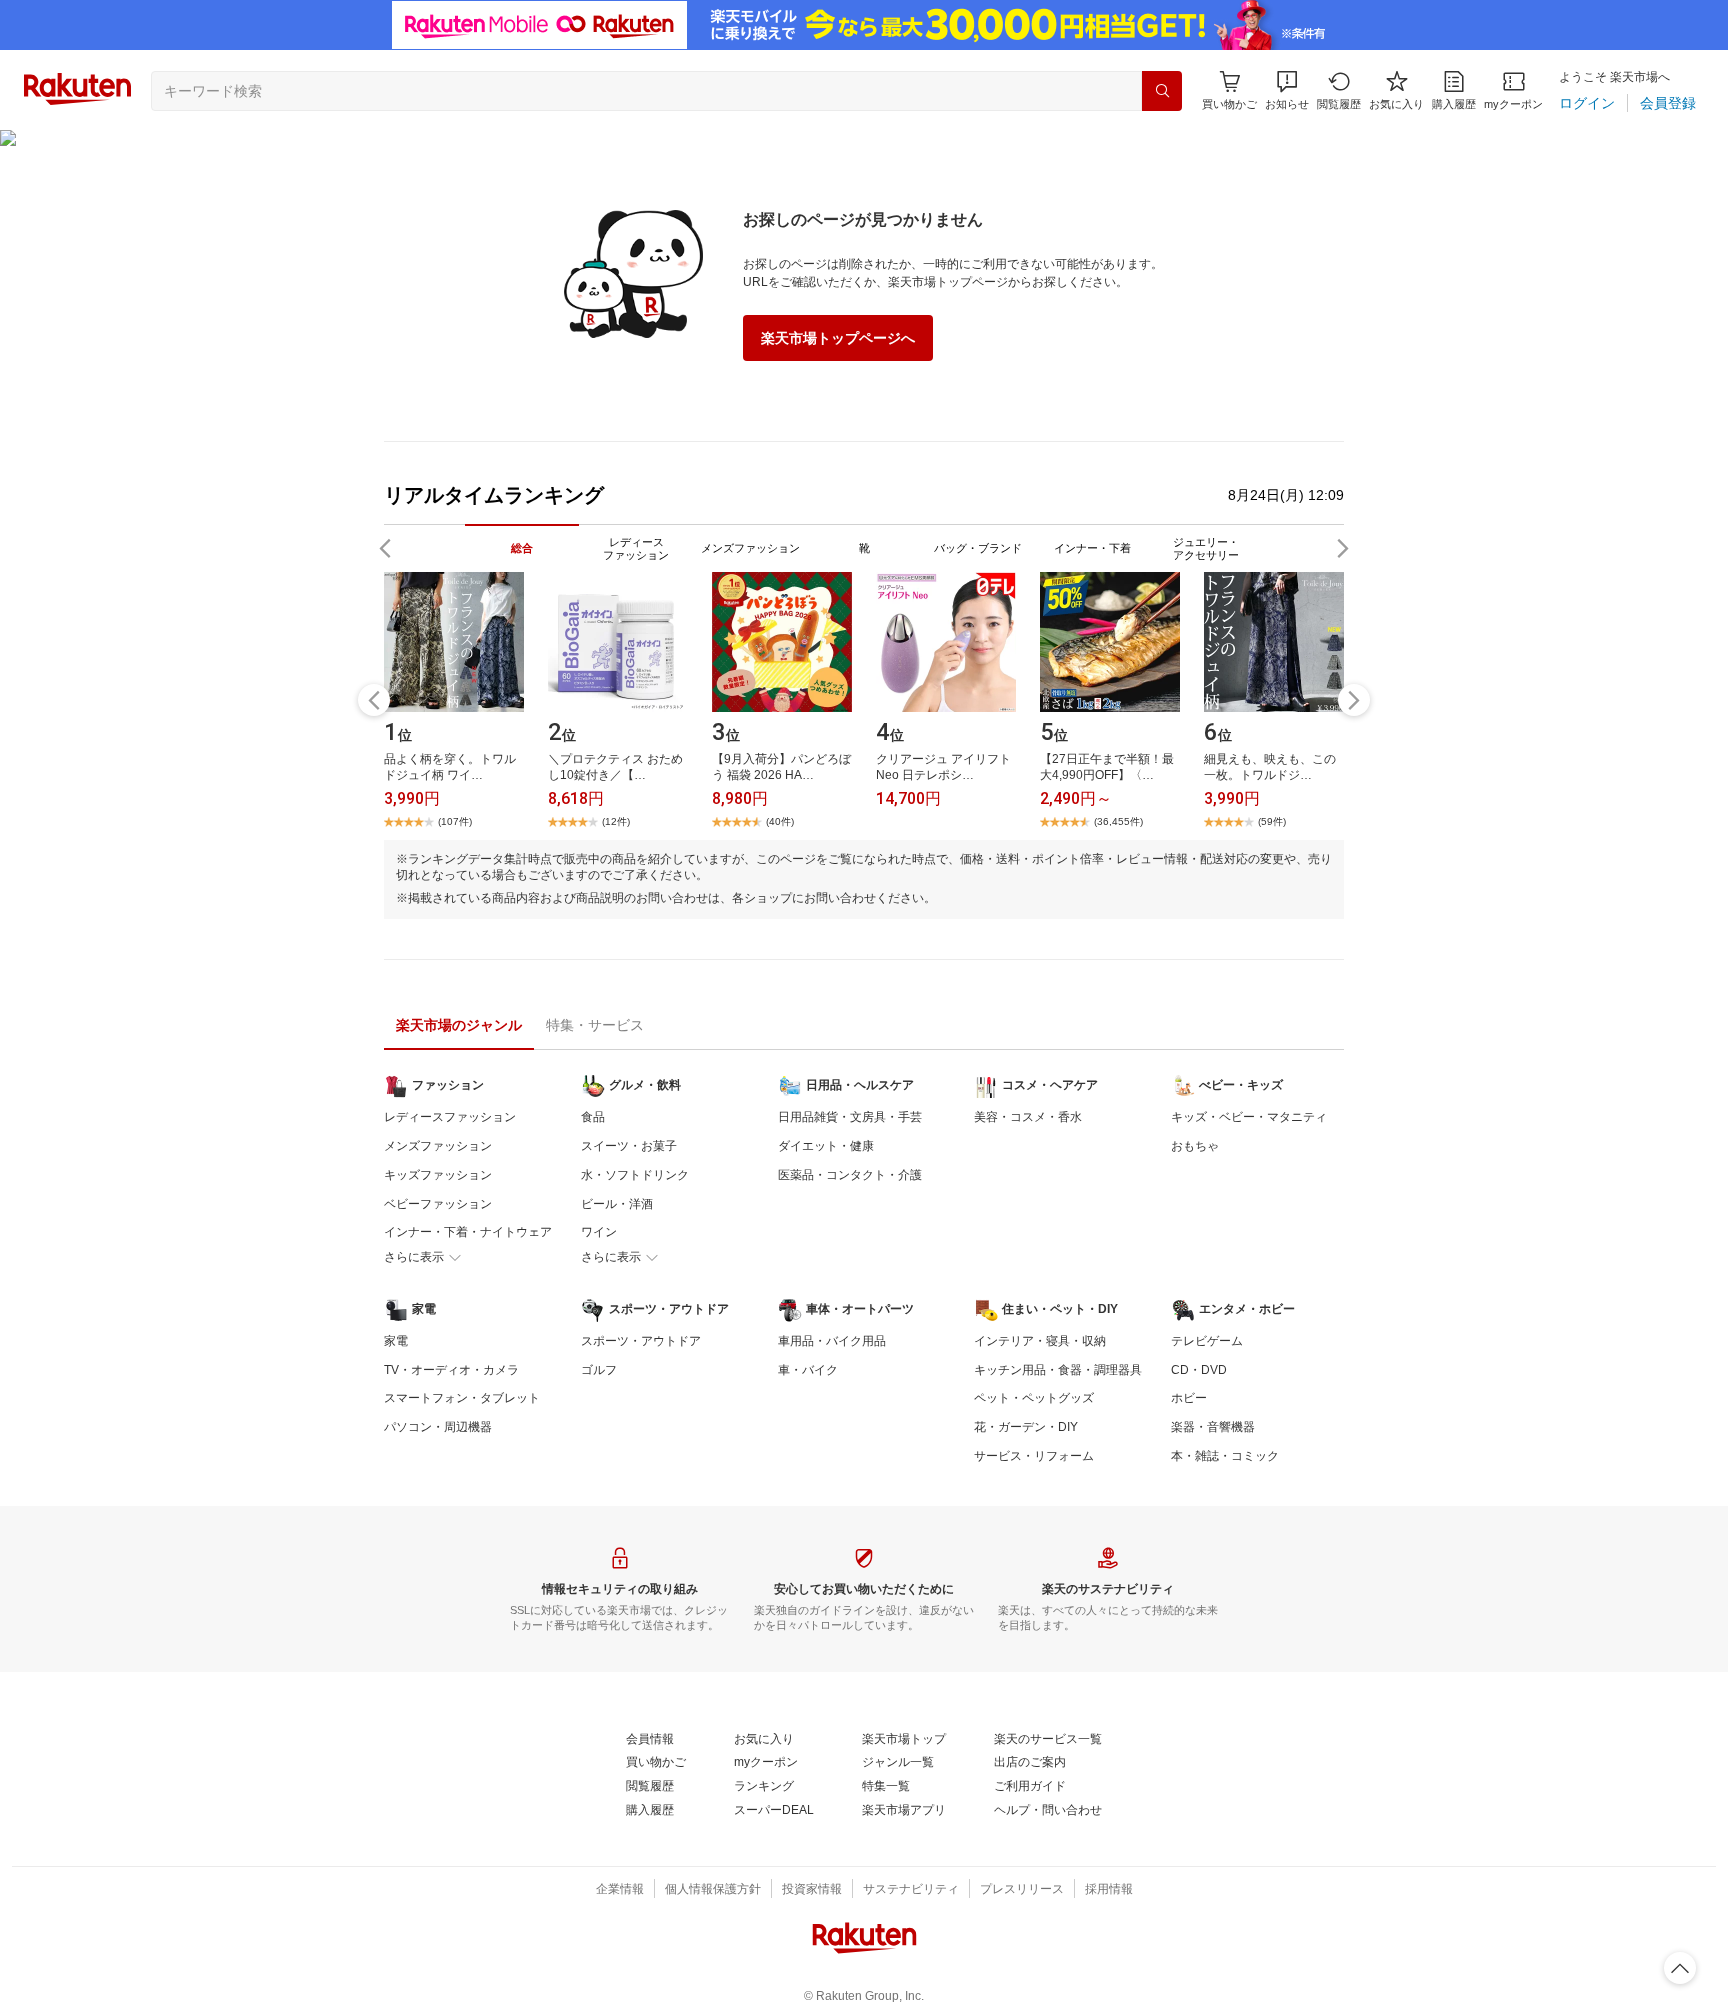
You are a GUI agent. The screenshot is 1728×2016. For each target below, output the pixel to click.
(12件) (616, 821)
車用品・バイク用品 (832, 1341)
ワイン (599, 1232)
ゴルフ (599, 1370)
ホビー (1189, 1398)
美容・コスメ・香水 (1028, 1117)
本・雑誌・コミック (1225, 1456)
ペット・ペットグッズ (1034, 1398)
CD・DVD (1199, 1370)
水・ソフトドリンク (635, 1175)
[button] (1287, 90)
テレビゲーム (1207, 1341)
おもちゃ (1195, 1146)
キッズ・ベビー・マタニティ (1249, 1117)
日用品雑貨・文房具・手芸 (850, 1117)
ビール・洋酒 (617, 1204)
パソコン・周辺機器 (438, 1427)
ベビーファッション (438, 1204)
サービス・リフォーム (1034, 1456)
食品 (593, 1117)
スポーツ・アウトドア (641, 1341)
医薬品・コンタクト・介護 (850, 1175)
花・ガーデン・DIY (1026, 1427)
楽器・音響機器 (1213, 1427)
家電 (396, 1341)
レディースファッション (450, 1117)
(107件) (455, 821)
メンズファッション (438, 1146)
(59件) (1272, 821)
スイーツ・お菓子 (629, 1146)
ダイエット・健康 (826, 1146)
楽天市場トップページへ (838, 338)
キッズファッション (438, 1175)
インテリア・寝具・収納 (1040, 1341)
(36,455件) (1118, 821)
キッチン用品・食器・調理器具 (1058, 1370)
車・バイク (808, 1370)
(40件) (780, 821)
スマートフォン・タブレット (462, 1398)
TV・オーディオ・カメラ (451, 1370)
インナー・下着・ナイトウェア (468, 1232)
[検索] (1162, 91)
